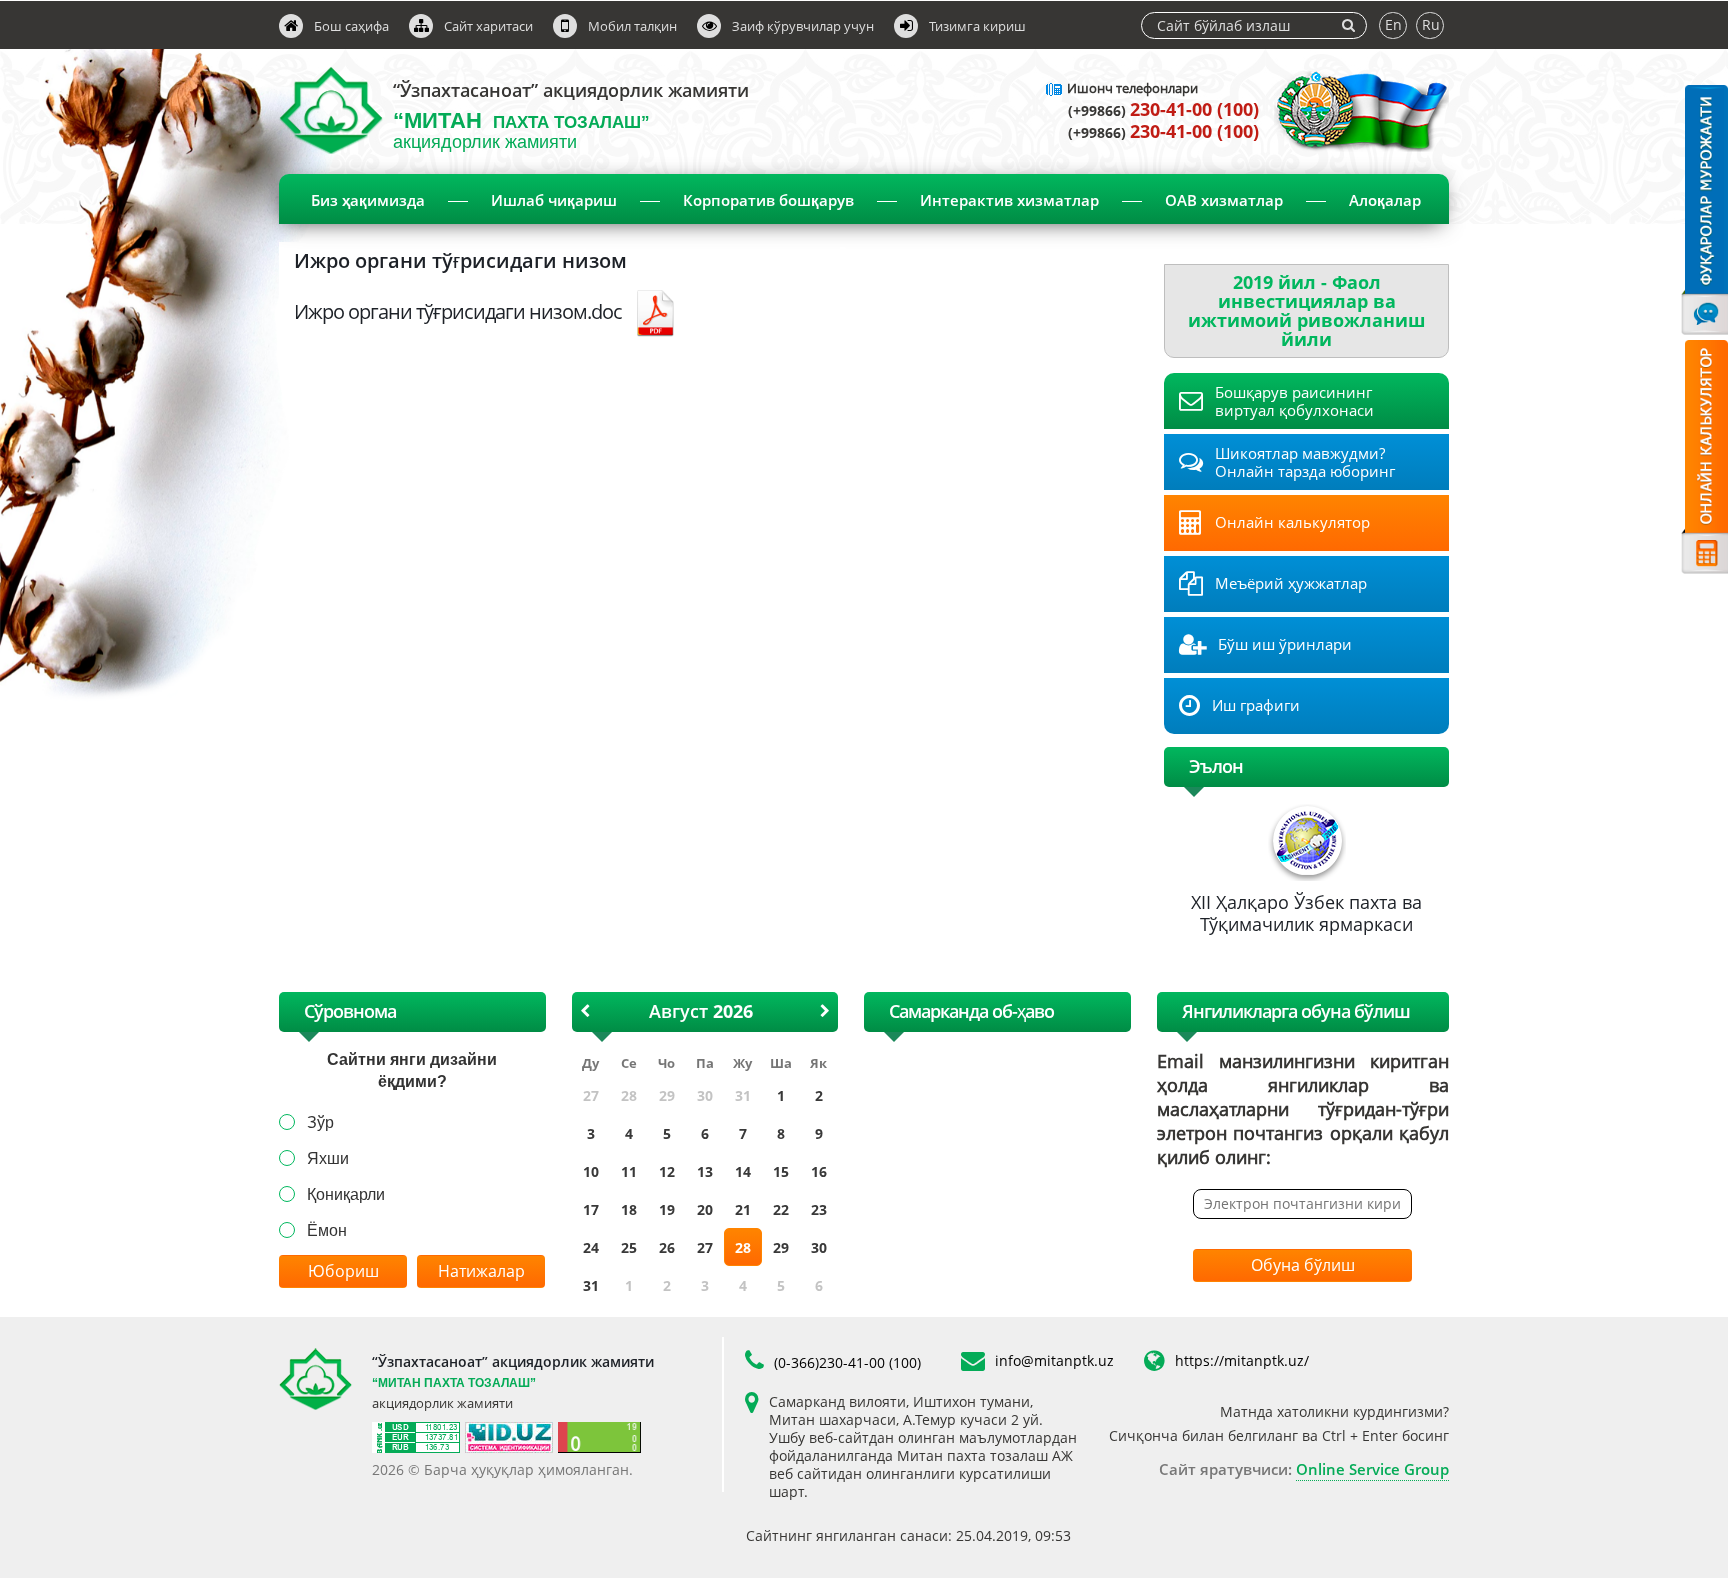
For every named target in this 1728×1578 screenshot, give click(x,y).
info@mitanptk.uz (1054, 1360)
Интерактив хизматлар (1009, 200)
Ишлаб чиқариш (554, 200)
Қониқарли (346, 1194)
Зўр (320, 1122)
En (1393, 24)
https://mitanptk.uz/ (1242, 1360)
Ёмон (327, 1230)
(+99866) (1163, 110)
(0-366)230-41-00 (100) (847, 1362)
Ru (1431, 24)
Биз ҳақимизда (368, 200)
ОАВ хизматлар (1224, 200)
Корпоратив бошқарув (768, 200)
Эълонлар (877, 252)
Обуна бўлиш (1303, 1265)
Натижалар (481, 1271)
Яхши (328, 1158)
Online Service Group (1372, 1469)
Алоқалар (1385, 200)
